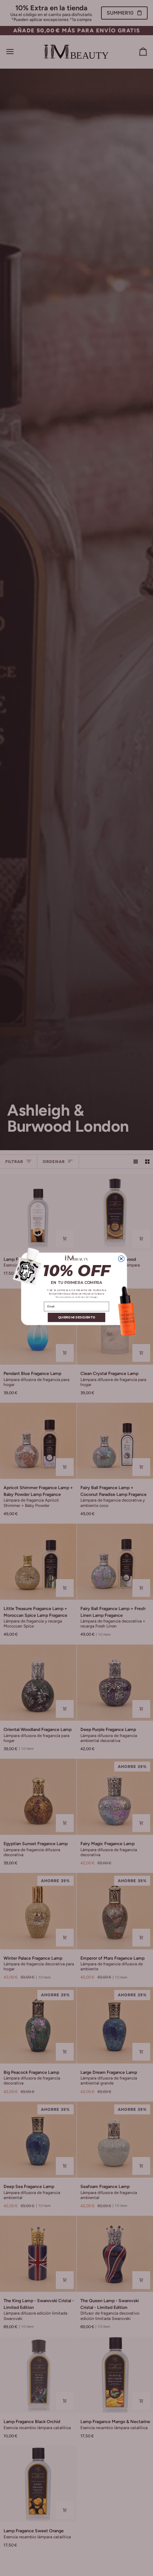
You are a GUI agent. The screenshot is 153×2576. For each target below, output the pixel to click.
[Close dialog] (121, 1258)
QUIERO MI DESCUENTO (76, 1317)
